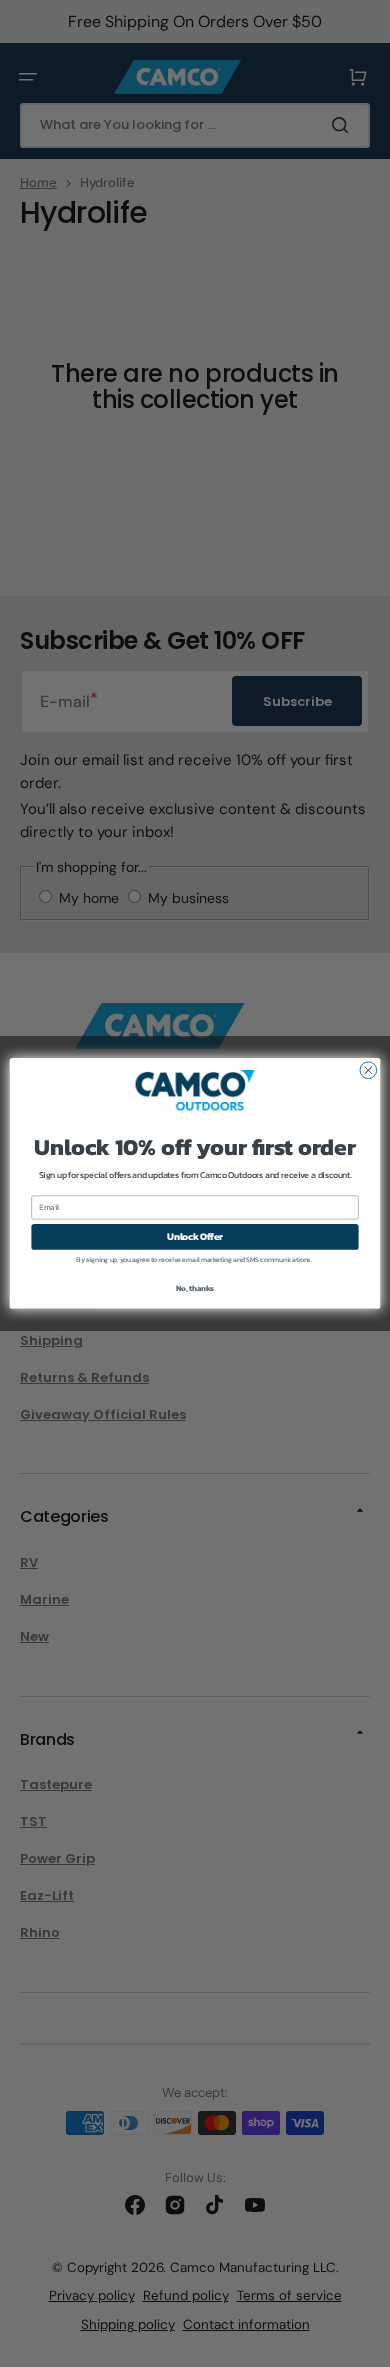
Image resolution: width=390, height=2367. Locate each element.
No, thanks (195, 1287)
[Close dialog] (368, 1070)
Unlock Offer (195, 1237)
